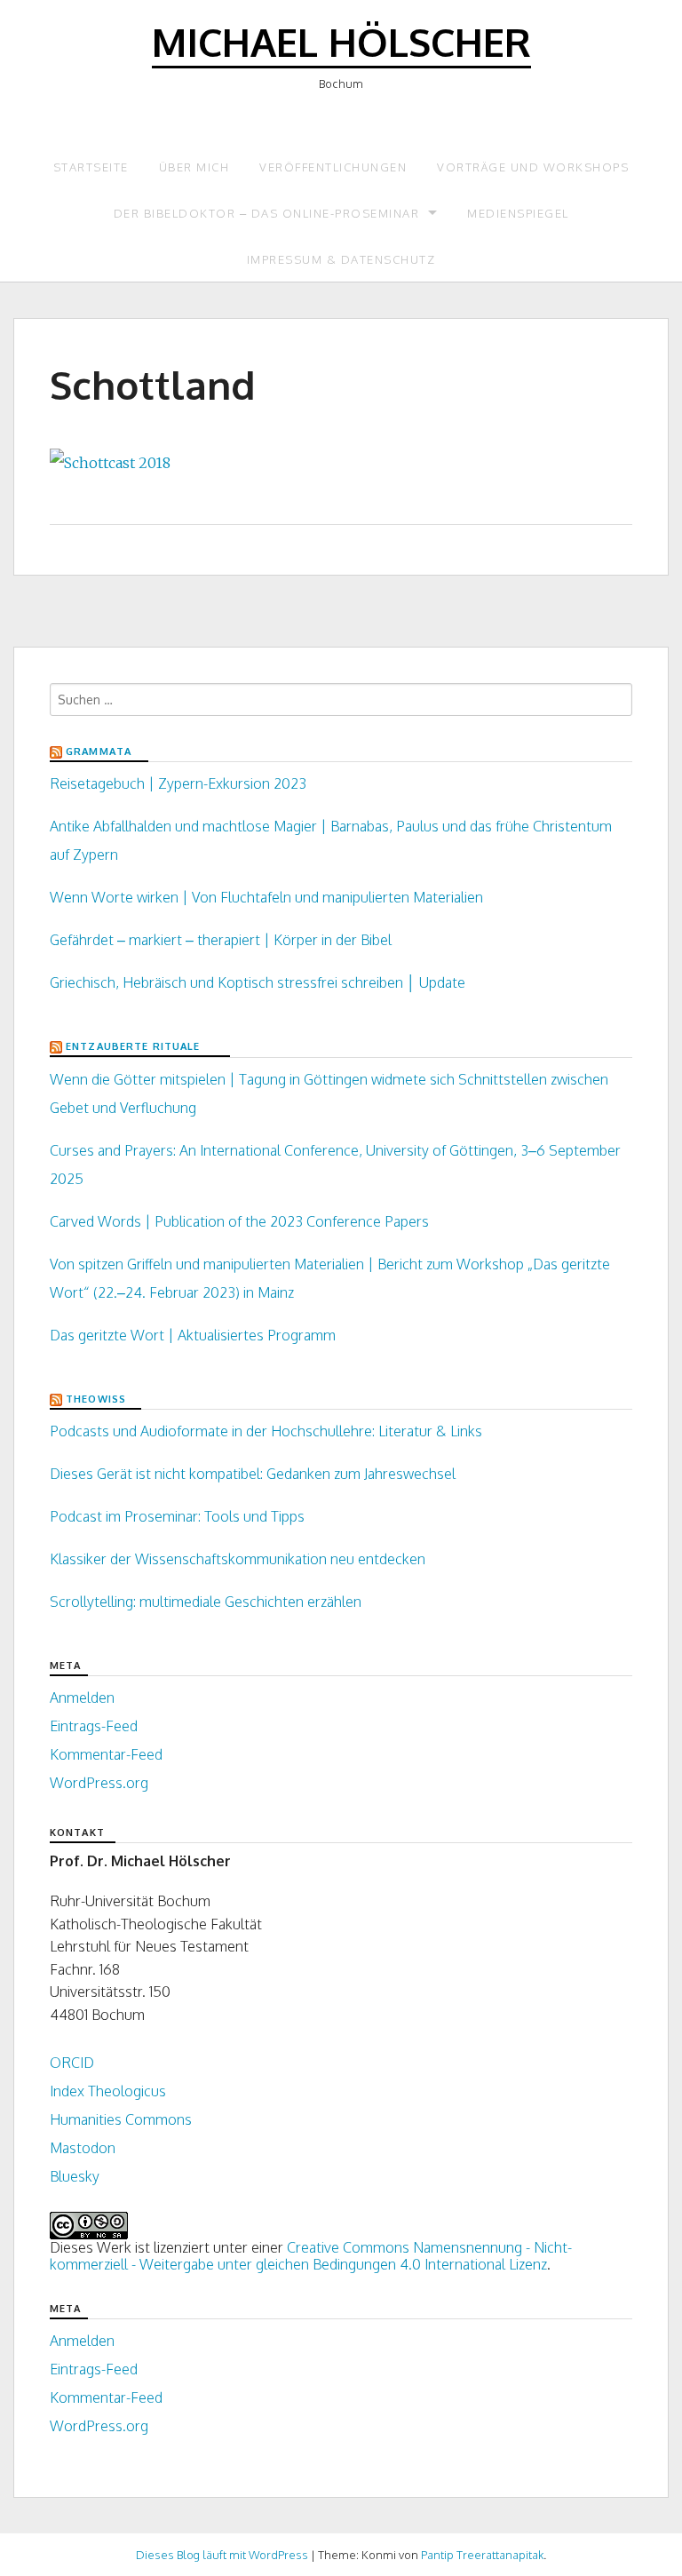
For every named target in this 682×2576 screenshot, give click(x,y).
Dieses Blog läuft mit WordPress (222, 2555)
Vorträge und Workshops (533, 167)
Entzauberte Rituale (133, 1046)
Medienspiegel (518, 213)
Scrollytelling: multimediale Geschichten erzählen (206, 1602)
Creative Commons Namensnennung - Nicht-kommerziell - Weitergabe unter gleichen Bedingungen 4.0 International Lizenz (311, 2256)
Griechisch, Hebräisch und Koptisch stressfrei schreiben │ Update (258, 982)
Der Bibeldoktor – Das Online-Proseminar (267, 213)
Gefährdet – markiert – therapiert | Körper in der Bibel (221, 940)
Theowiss (96, 1399)
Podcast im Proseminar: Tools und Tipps (177, 1516)
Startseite (91, 167)
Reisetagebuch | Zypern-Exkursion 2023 (178, 783)
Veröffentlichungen (333, 167)
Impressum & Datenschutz (341, 259)
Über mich (194, 167)
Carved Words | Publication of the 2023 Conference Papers (239, 1221)
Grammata (99, 751)
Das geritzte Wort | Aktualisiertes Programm (193, 1335)
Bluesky (75, 2176)
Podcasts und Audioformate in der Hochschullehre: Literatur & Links (266, 1431)
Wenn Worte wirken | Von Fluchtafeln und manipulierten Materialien (266, 897)
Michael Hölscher (341, 41)
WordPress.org (99, 1783)
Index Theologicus (108, 2091)
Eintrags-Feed (94, 1726)
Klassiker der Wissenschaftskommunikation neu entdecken (238, 1559)
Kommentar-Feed (106, 1754)
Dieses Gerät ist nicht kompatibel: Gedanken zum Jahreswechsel (253, 1474)
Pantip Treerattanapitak (482, 2555)
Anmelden (82, 1697)
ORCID (72, 2063)
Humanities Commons (121, 2119)
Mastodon (83, 2148)
